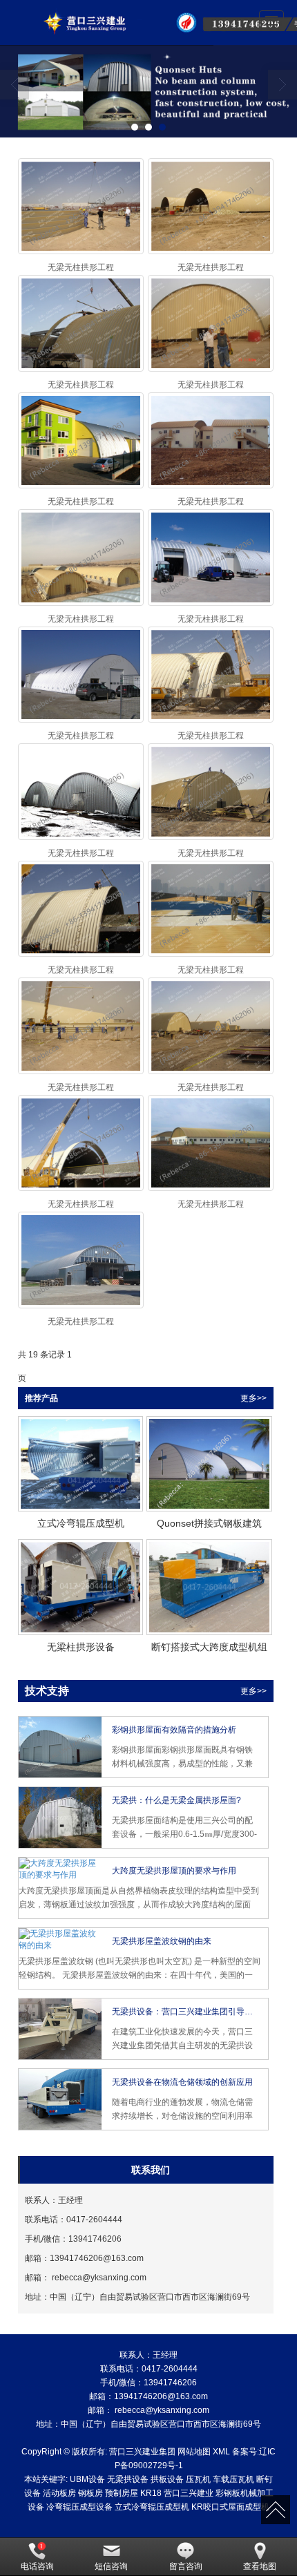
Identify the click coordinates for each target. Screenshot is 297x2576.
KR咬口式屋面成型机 (230, 2507)
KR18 (151, 2493)
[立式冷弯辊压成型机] (80, 1464)
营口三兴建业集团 (142, 2452)
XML (221, 2452)
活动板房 (59, 2493)
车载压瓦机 (233, 2479)
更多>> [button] (253, 1398)
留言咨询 (186, 2566)
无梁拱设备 (128, 2479)
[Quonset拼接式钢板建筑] (209, 1464)
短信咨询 (111, 2566)
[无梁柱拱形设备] (80, 1587)
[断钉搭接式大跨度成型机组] (209, 1587)
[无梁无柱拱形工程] (81, 206)
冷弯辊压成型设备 (79, 2507)
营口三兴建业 (189, 2493)
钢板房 (90, 2493)
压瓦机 (198, 2479)
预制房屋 (122, 2493)
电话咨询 (37, 2566)
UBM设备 (87, 2479)
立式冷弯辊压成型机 (152, 2507)
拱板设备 (167, 2479)
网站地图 (194, 2452)
